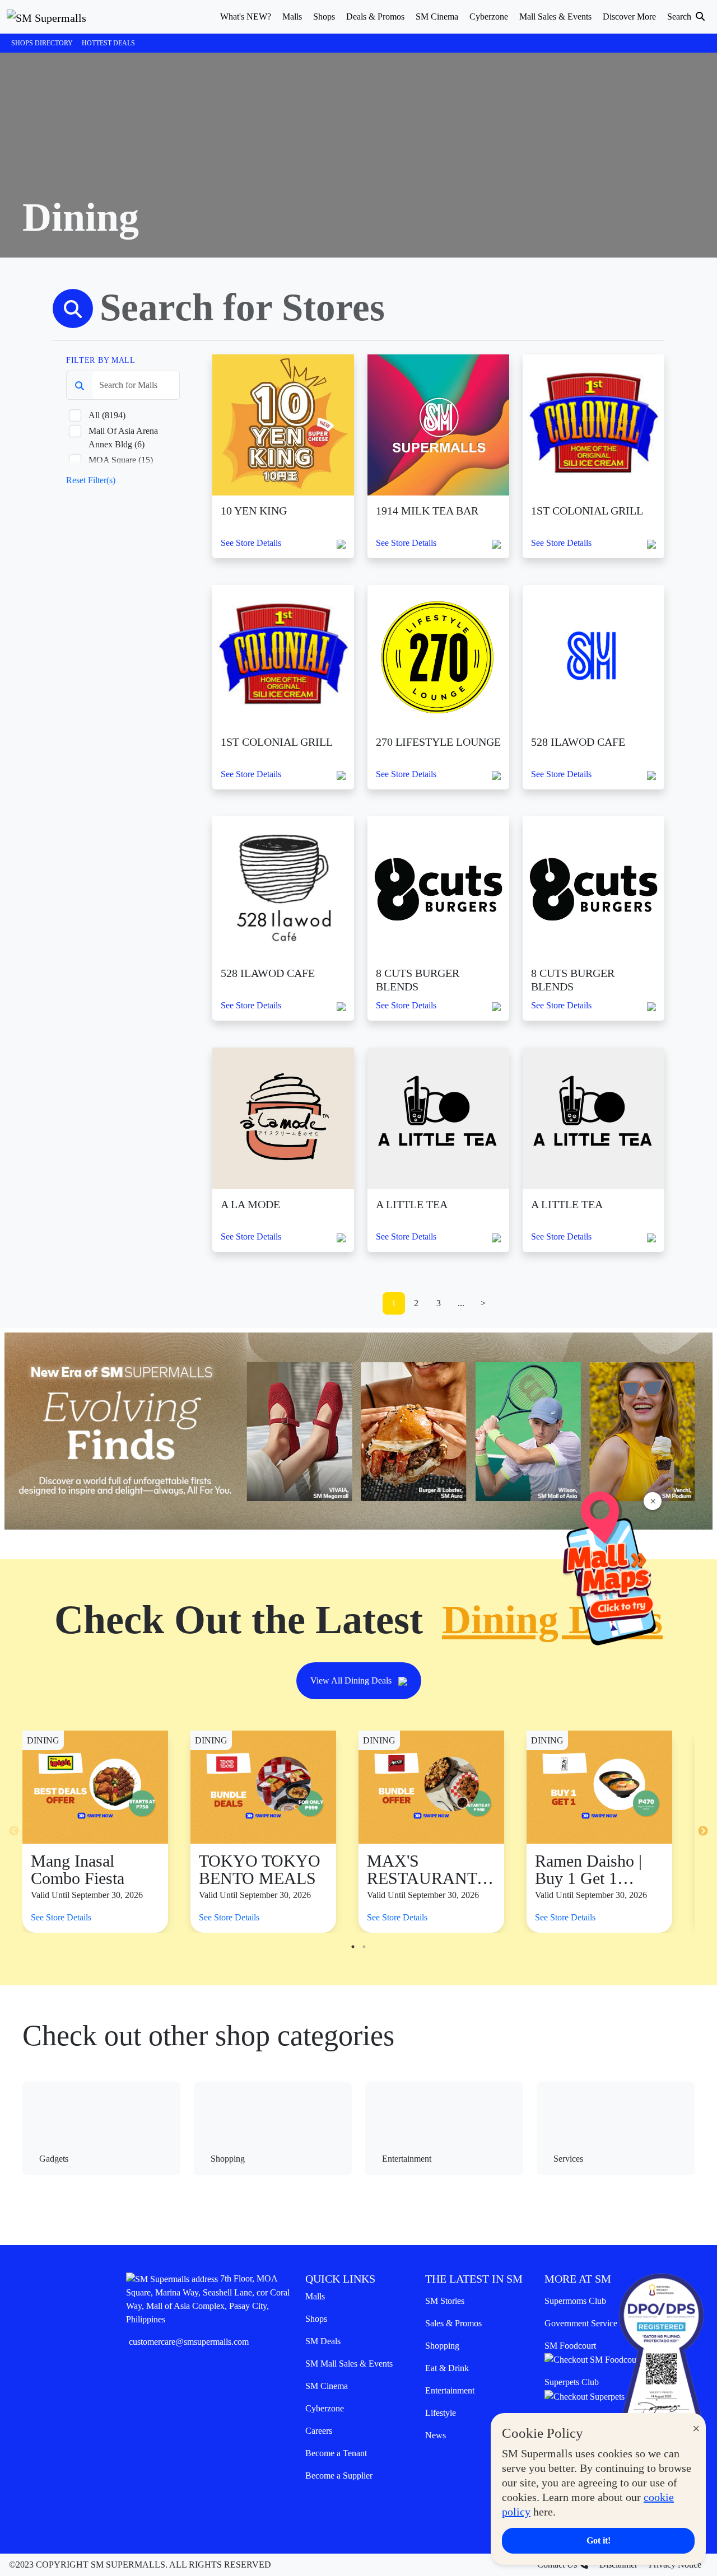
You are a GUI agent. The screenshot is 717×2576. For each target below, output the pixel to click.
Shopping (442, 2346)
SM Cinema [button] (437, 17)
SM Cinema (327, 2386)
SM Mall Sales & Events (349, 2364)
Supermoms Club (575, 2301)
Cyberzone (325, 2408)
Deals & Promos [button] (375, 17)
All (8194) (107, 415)
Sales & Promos (453, 2323)
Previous (14, 1831)
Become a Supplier (339, 2476)
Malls (315, 2296)
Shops (316, 2319)
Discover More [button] (629, 17)
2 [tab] (364, 1947)
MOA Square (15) (121, 460)
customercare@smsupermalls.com (189, 2342)
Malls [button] (292, 17)
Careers (319, 2431)
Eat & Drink (447, 2368)
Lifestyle (441, 2413)
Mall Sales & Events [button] (555, 17)
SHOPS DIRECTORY (42, 43)
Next (703, 1831)
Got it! (599, 2540)
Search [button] (680, 17)
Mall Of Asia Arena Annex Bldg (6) (123, 438)
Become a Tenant (336, 2453)
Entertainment (450, 2390)
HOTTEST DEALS (108, 43)
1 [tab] (353, 1947)
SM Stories (445, 2301)
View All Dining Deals (352, 1680)
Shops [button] (324, 17)
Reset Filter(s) (91, 480)
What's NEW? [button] (246, 17)
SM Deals (323, 2341)
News (436, 2435)
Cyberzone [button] (489, 17)
